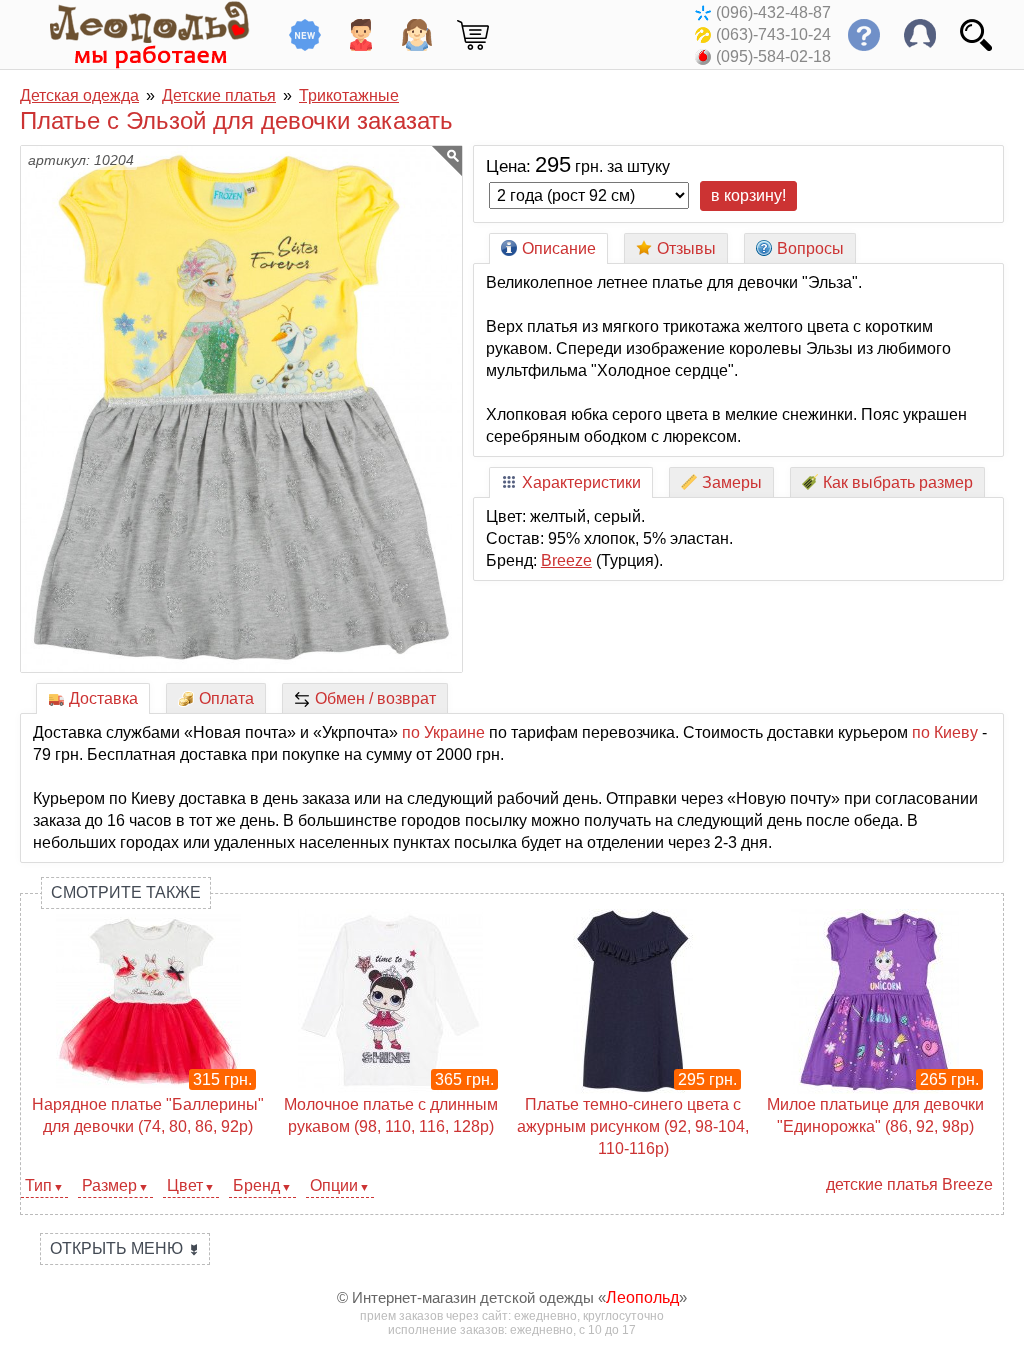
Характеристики (581, 482)
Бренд (256, 1185)
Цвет (185, 1185)
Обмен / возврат (375, 698)
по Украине (443, 732)
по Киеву (945, 732)
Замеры (732, 482)
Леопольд (642, 1297)
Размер (109, 1185)
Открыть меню (125, 1248)
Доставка (103, 698)
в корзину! (748, 195)
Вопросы (810, 248)
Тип (38, 1185)
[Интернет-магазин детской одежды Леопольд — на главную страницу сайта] (135, 34)
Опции (334, 1185)
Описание (559, 248)
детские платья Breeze (909, 1184)
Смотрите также (126, 892)
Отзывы (686, 248)
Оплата (226, 698)
